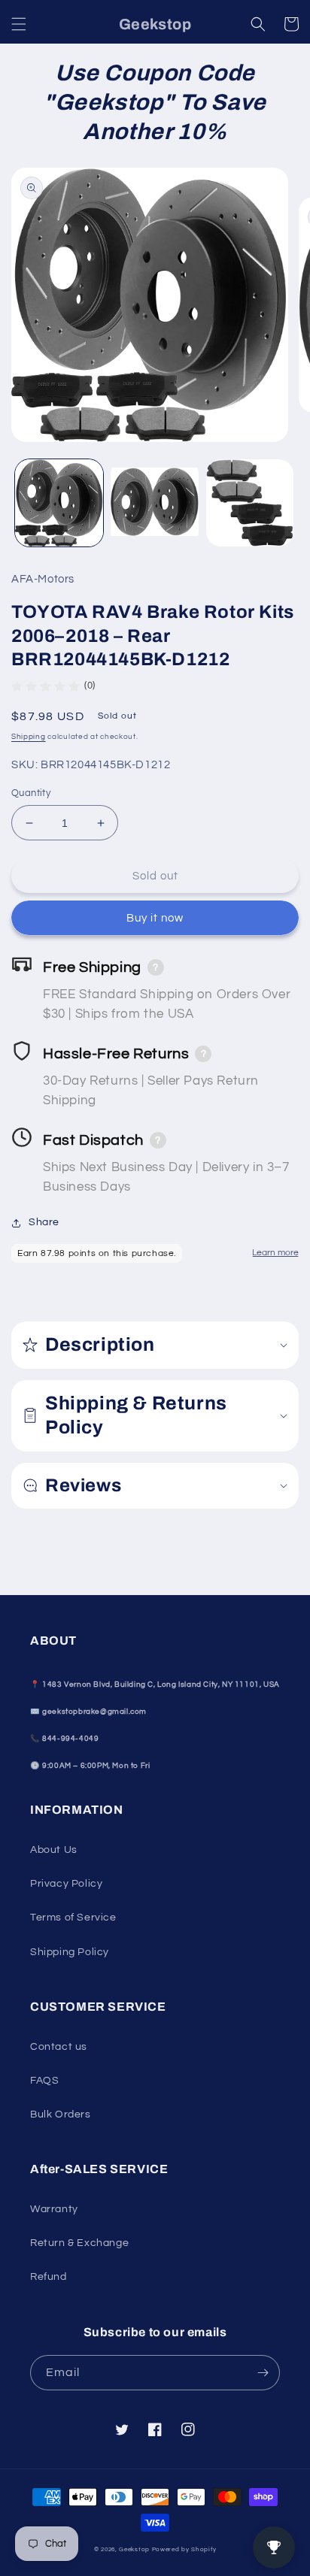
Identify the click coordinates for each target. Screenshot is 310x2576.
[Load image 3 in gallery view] (250, 503)
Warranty (54, 2209)
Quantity (31, 793)
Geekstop (134, 2549)
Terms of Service (73, 1918)
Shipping (29, 737)
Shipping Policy (70, 1952)
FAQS (44, 2081)
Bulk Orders (61, 2114)
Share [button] (44, 1222)
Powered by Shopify (184, 2549)
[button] (19, 24)
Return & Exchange (79, 2243)
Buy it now (155, 918)
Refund (49, 2277)
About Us (54, 1850)
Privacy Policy (66, 1884)
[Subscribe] (263, 2373)
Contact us (59, 2047)
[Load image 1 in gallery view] (59, 503)
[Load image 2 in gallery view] (155, 503)
